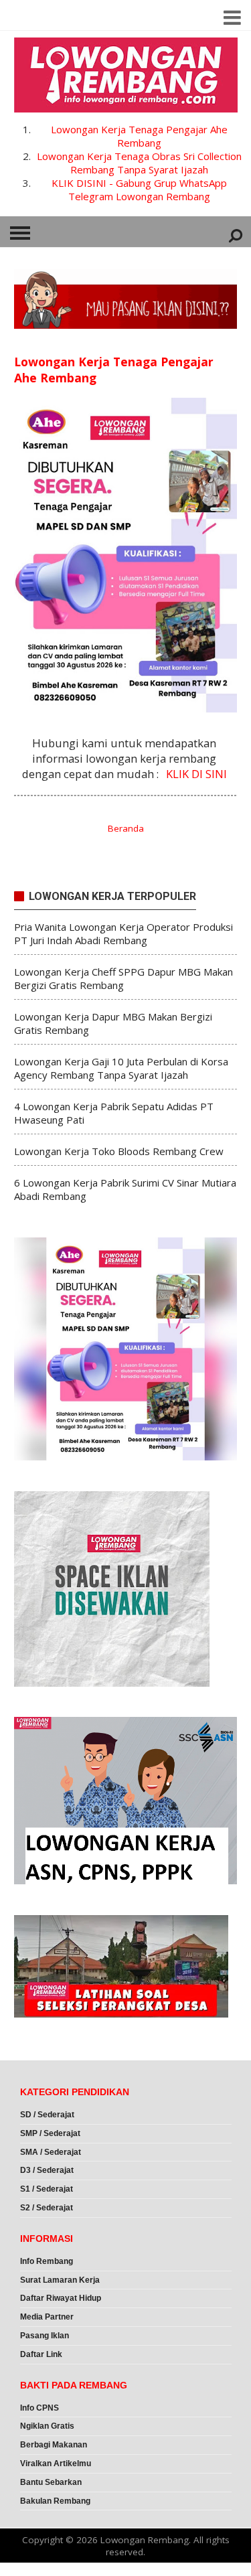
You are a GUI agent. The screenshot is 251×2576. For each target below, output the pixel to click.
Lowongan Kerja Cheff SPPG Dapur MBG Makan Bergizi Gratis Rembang (123, 978)
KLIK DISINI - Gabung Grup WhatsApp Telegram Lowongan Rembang (139, 190)
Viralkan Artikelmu (56, 2464)
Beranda (126, 828)
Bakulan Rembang (55, 2501)
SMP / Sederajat (50, 2133)
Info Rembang (47, 2261)
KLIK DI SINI (196, 774)
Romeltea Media (38, 2569)
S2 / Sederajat (47, 2208)
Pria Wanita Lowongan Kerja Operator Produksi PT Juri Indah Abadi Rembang (123, 933)
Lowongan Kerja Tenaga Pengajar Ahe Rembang (139, 136)
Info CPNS (39, 2408)
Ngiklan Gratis (47, 2426)
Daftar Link (41, 2354)
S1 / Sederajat (47, 2189)
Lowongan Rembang (145, 2540)
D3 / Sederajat (47, 2170)
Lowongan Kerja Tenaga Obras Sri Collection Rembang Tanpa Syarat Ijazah (139, 163)
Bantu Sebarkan (51, 2482)
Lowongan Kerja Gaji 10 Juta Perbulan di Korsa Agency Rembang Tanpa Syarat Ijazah (121, 1068)
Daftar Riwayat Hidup (61, 2298)
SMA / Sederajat (51, 2152)
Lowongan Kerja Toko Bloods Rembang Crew (119, 1151)
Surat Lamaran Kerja (60, 2280)
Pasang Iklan (45, 2336)
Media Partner (47, 2317)
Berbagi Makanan (54, 2445)
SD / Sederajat (47, 2115)
